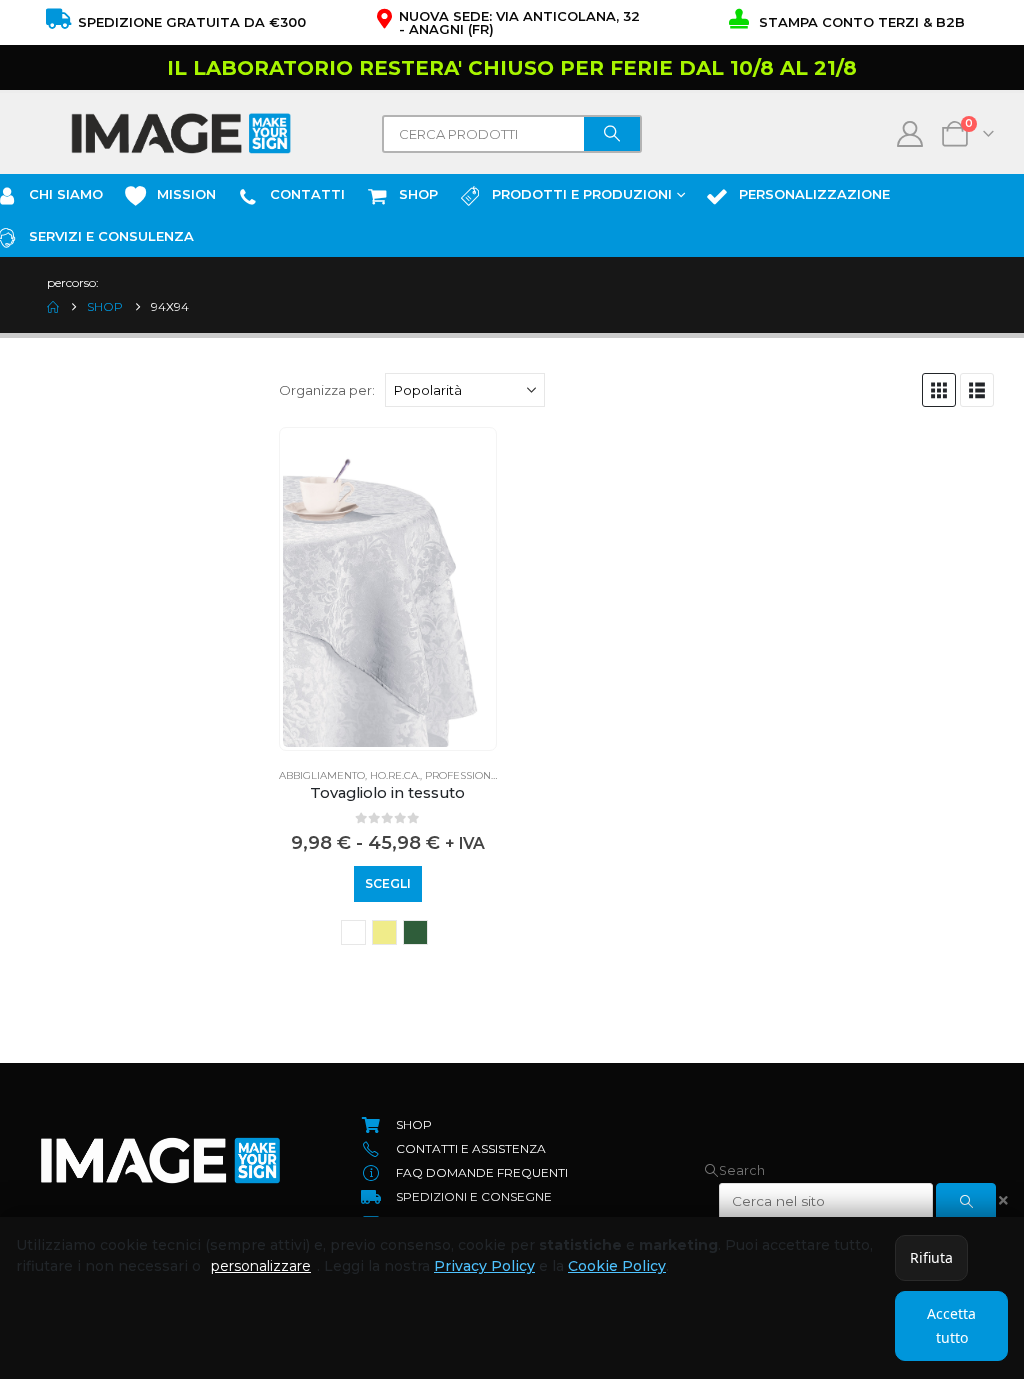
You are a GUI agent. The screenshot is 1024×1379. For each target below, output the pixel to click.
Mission (186, 194)
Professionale (468, 775)
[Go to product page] (388, 589)
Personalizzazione (814, 194)
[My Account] (910, 134)
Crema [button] (384, 932)
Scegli (388, 883)
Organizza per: (327, 390)
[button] (939, 390)
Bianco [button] (353, 932)
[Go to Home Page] (53, 307)
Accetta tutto (951, 1325)
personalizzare (261, 1266)
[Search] (612, 134)
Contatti (307, 194)
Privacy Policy (484, 1266)
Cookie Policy (617, 1266)
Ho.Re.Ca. (395, 775)
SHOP (418, 194)
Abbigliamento (322, 775)
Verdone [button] (415, 932)
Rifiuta (931, 1257)
